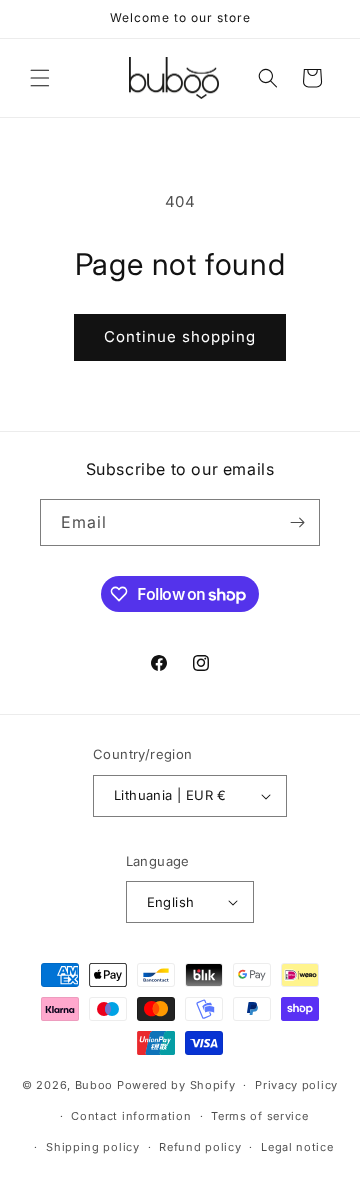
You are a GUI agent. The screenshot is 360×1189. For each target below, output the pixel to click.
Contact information (131, 1116)
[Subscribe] (297, 522)
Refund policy (200, 1147)
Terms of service (259, 1116)
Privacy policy (296, 1085)
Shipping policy (93, 1147)
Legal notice (297, 1147)
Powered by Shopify (176, 1085)
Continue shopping (180, 336)
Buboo (94, 1085)
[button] (40, 78)
